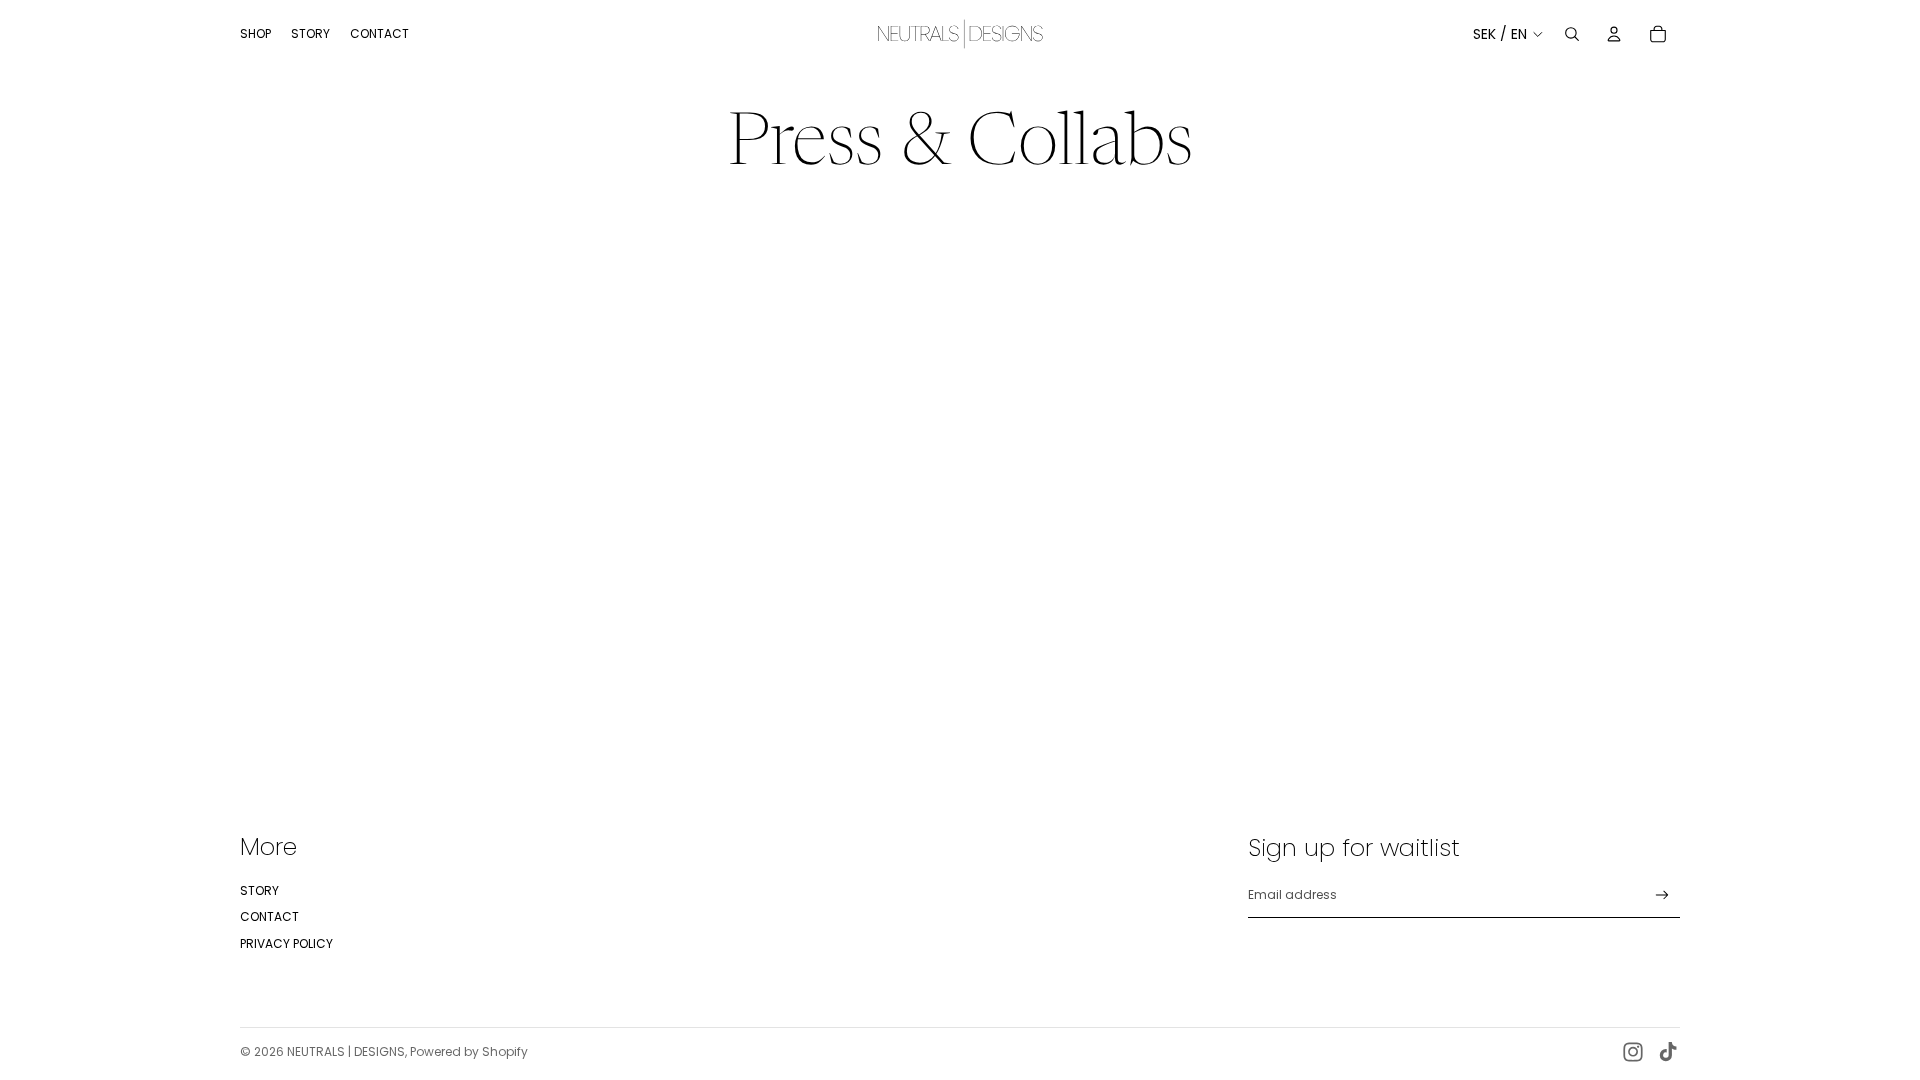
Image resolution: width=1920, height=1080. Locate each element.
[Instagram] (1633, 1052)
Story (259, 890)
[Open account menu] (1614, 34)
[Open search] (1572, 34)
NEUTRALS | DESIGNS (346, 1051)
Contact (269, 916)
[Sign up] (1662, 895)
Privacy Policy (286, 943)
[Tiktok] (1668, 1052)
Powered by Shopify (469, 1051)
